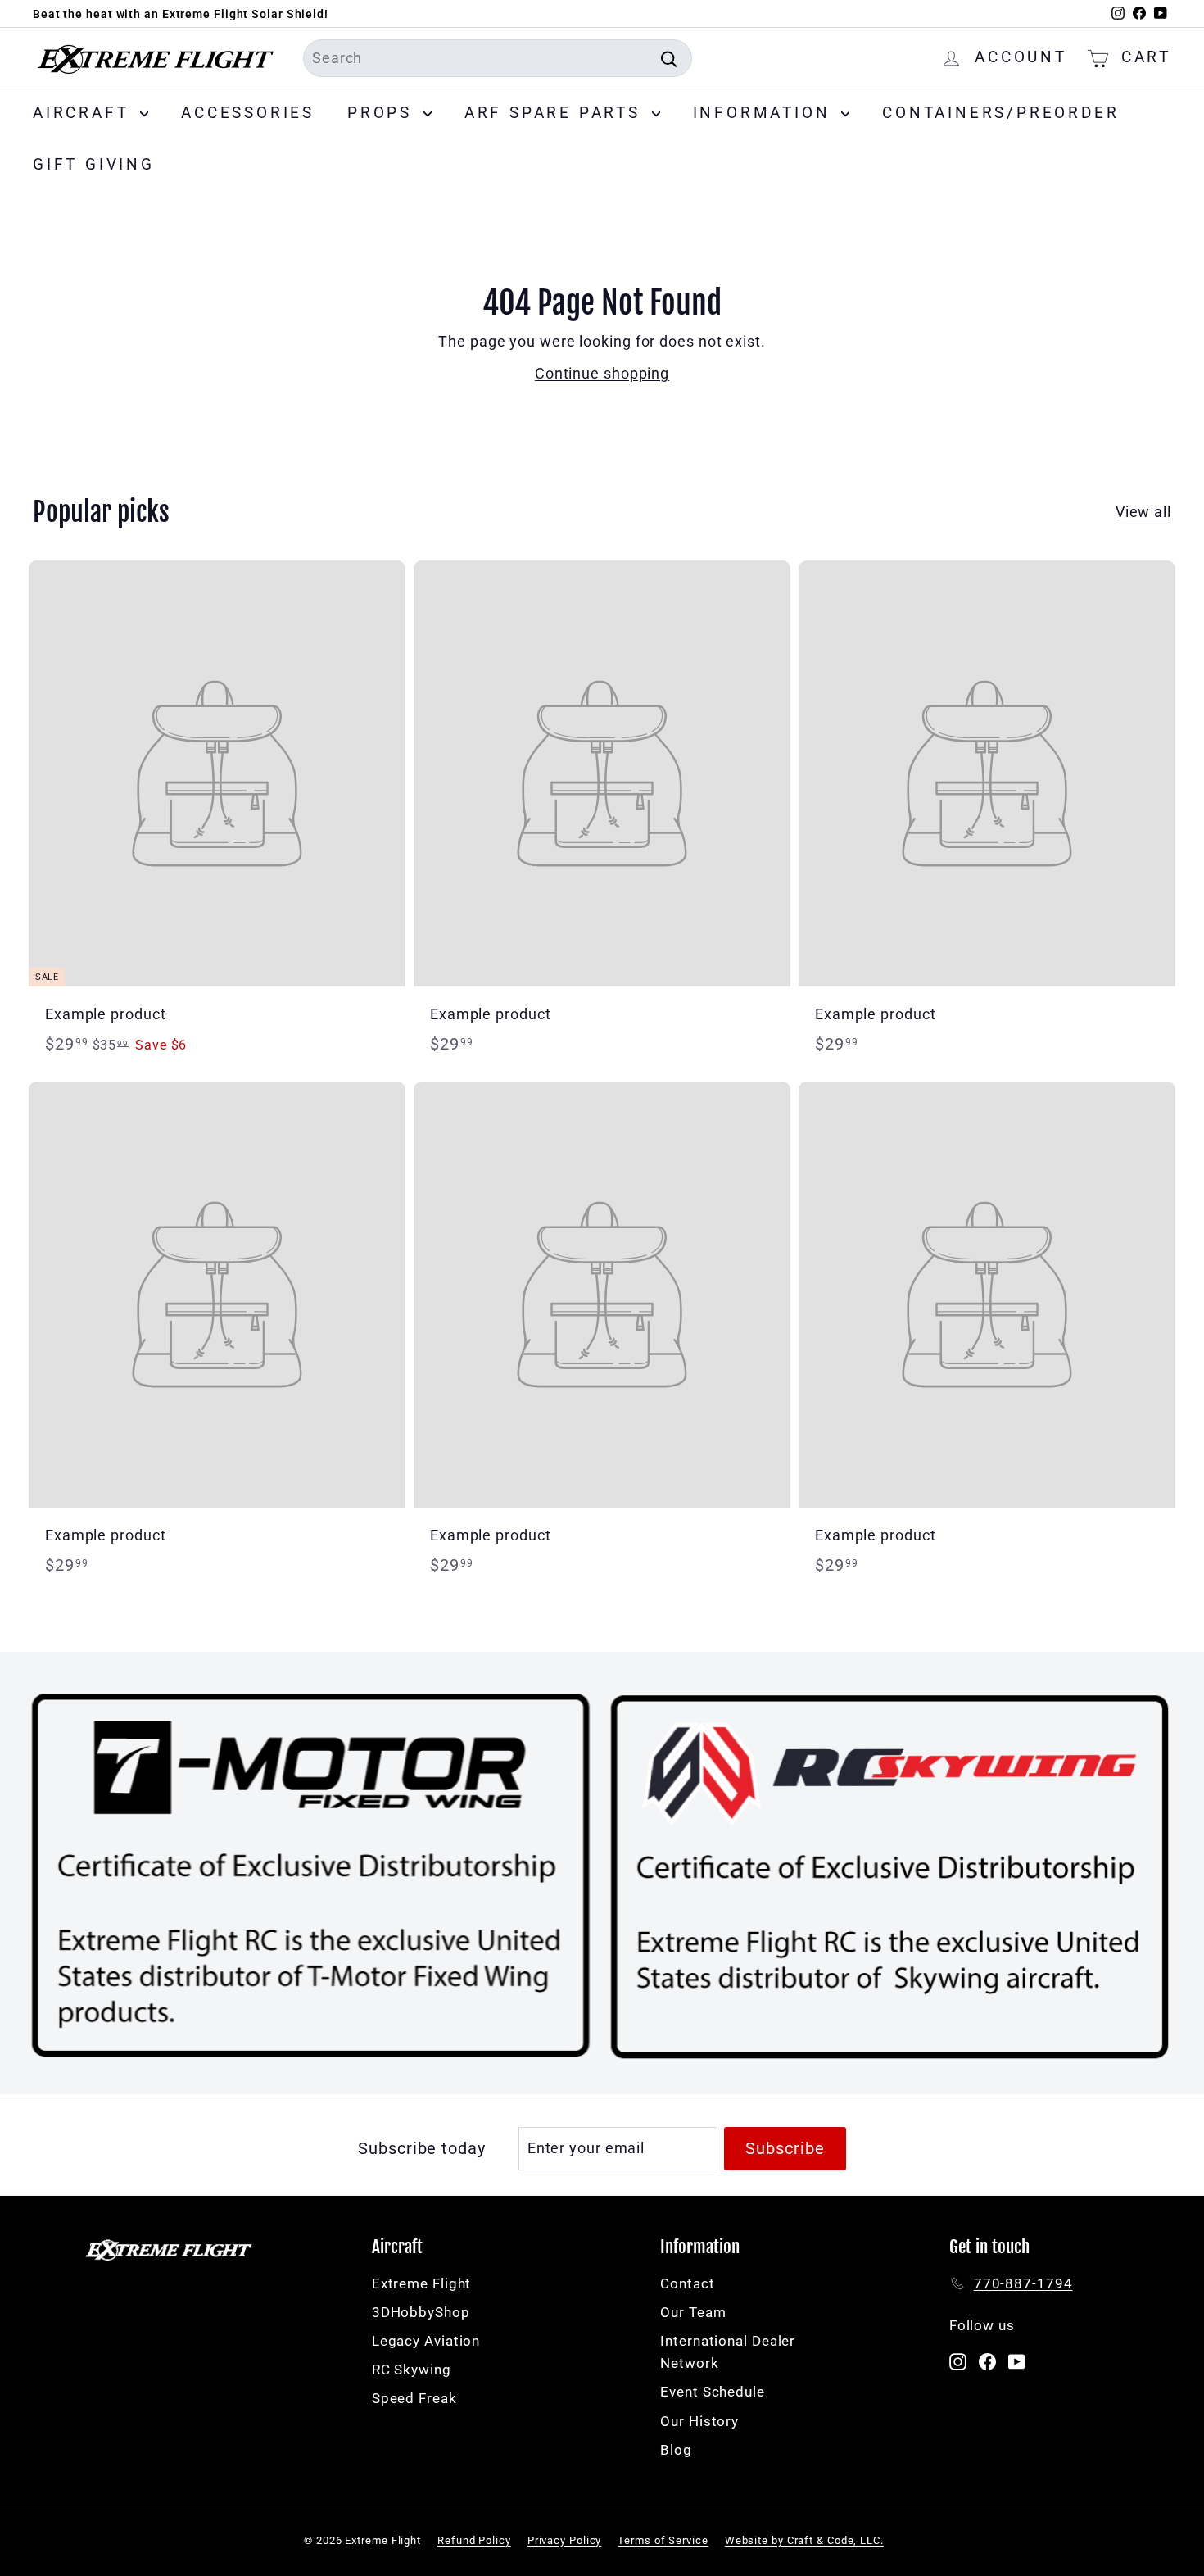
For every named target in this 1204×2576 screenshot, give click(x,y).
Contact (687, 2283)
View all (1143, 512)
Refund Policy (474, 2540)
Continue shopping (602, 373)
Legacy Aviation (426, 2341)
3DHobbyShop (421, 2312)
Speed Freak (414, 2398)
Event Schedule (713, 2392)
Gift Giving (94, 164)
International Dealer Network (728, 2352)
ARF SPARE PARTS (556, 113)
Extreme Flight (422, 2283)
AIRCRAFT (84, 113)
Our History (699, 2421)
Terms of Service (663, 2540)
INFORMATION (765, 113)
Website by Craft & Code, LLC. (804, 2540)
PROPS (383, 113)
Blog (676, 2450)
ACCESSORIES (248, 113)
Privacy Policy (565, 2540)
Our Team (693, 2312)
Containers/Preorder (1000, 113)
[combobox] (498, 59)
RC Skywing (412, 2370)
